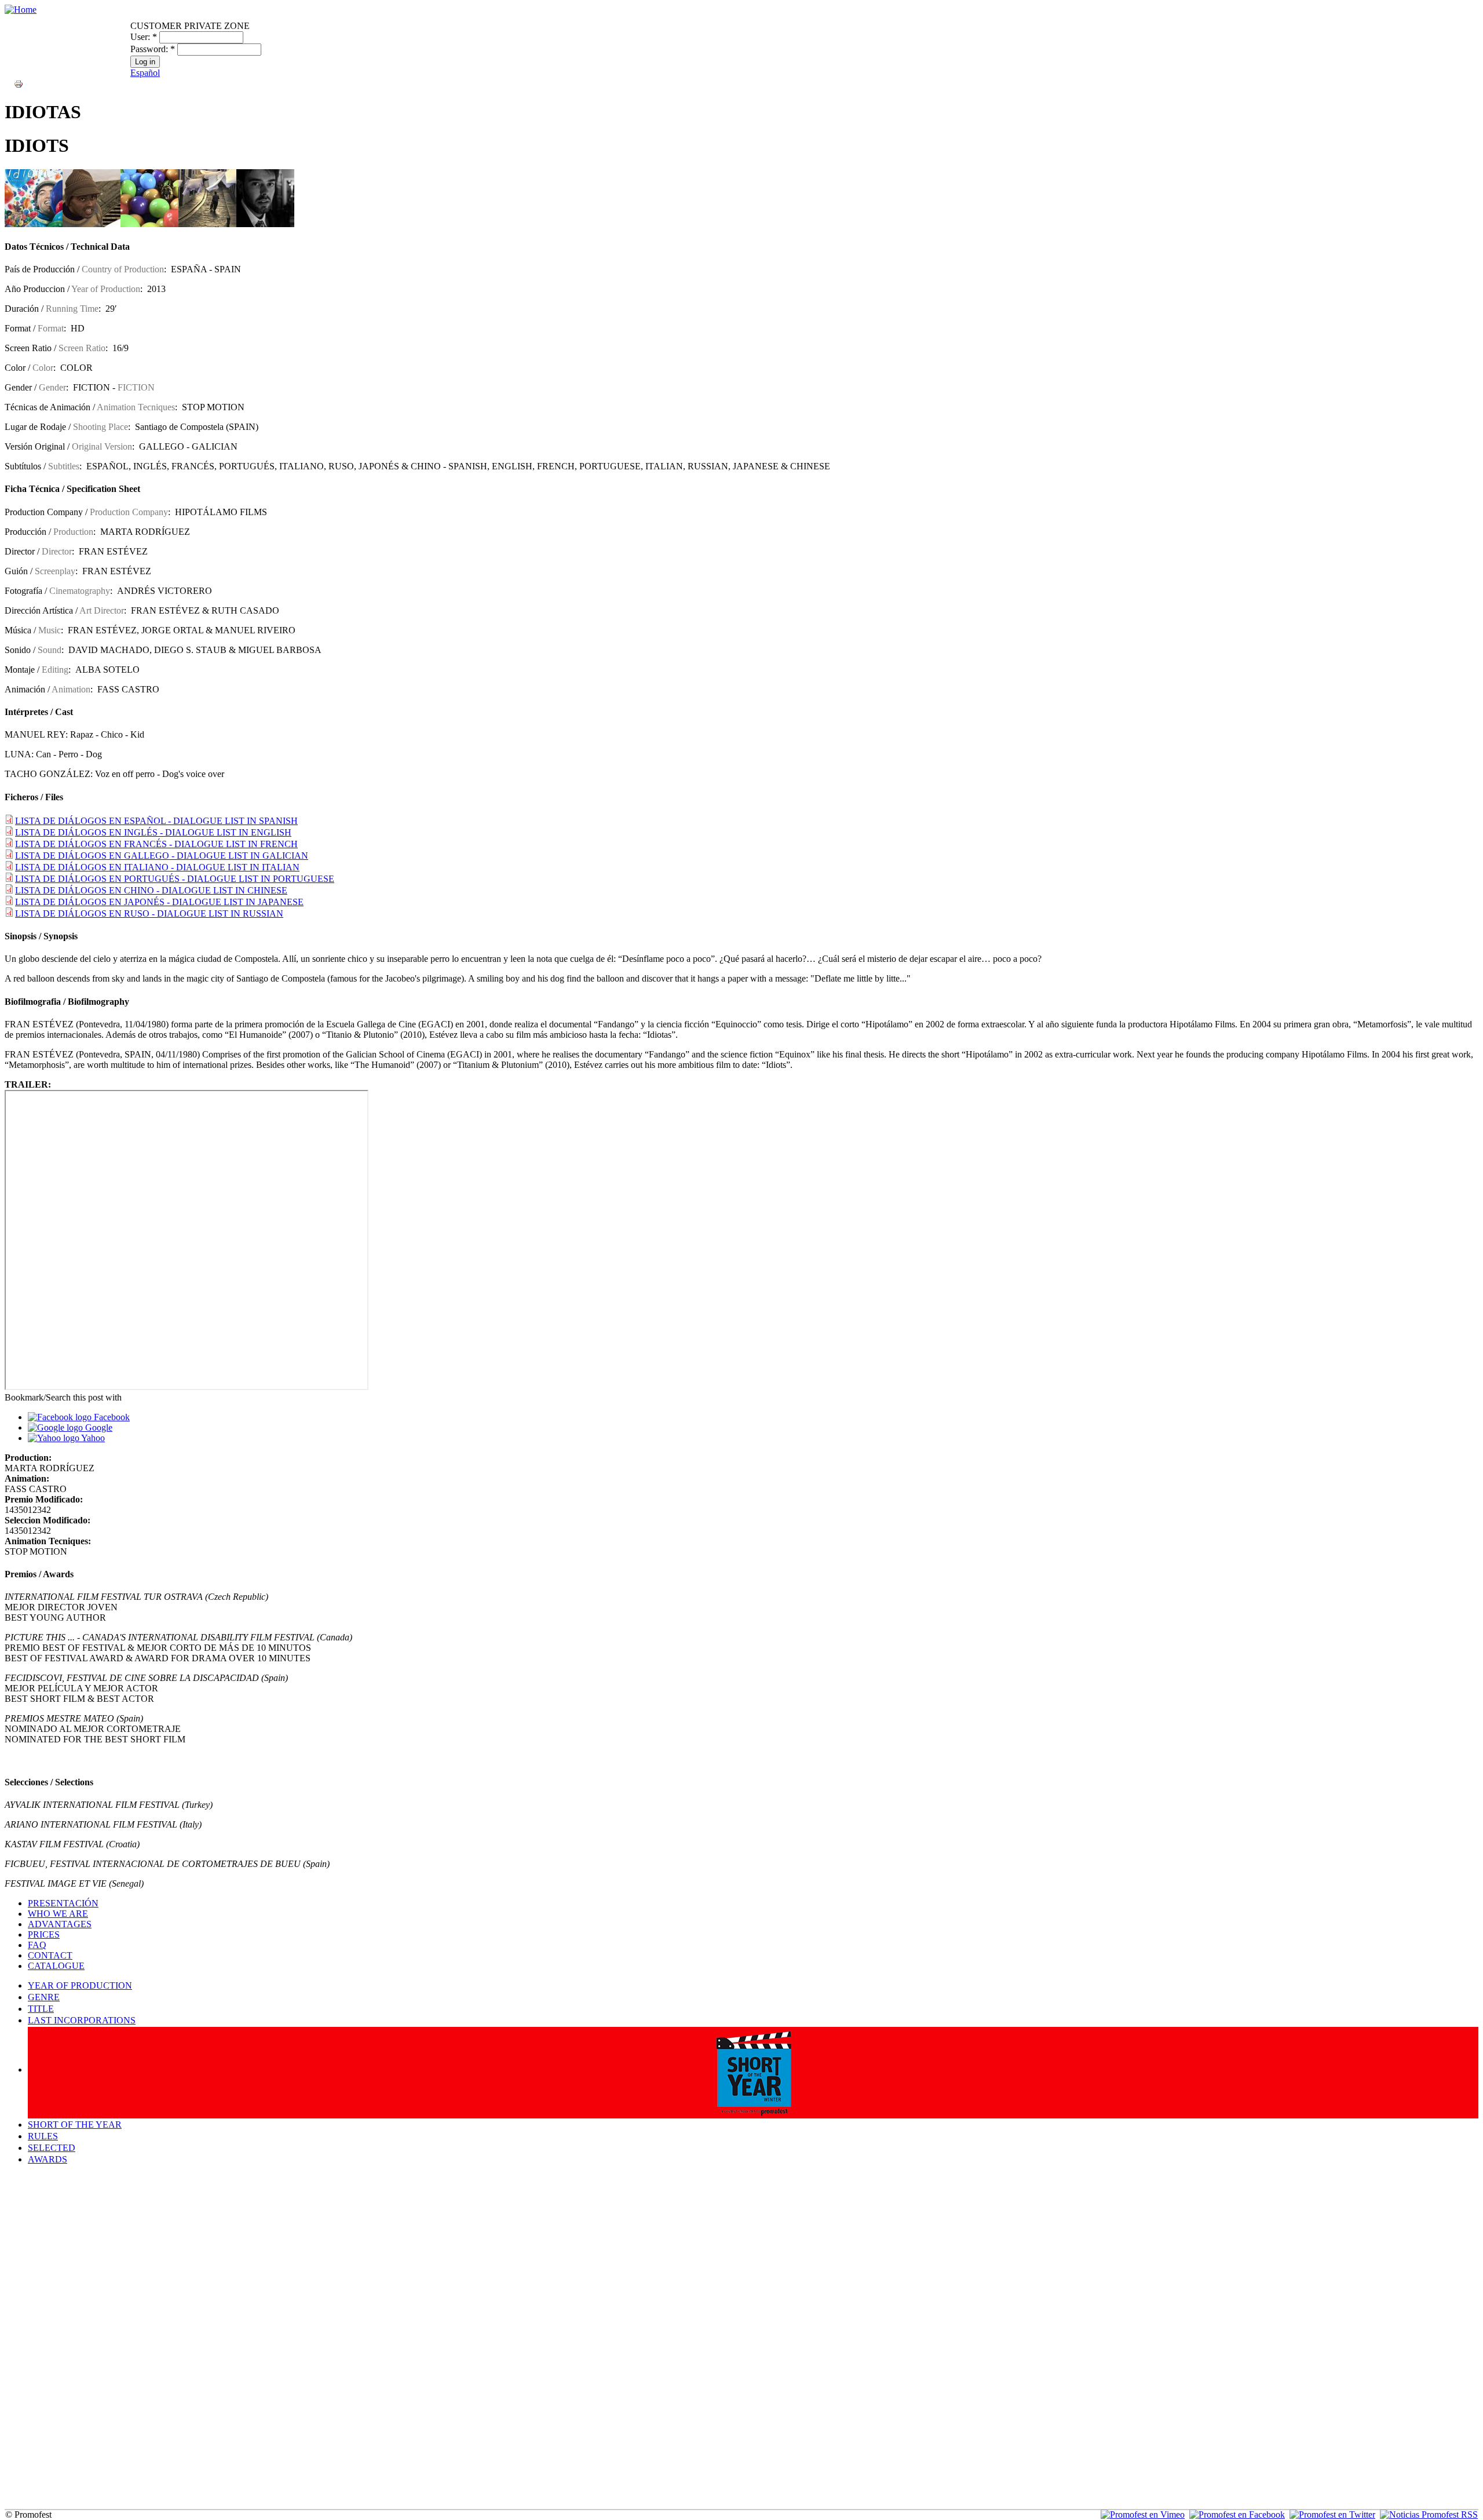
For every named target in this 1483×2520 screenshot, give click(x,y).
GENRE (44, 1997)
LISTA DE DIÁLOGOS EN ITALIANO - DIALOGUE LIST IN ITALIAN (157, 867)
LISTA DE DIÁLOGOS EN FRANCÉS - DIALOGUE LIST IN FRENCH (156, 844)
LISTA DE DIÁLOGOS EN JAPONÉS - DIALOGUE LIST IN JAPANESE (159, 902)
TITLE (41, 2009)
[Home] (21, 10)
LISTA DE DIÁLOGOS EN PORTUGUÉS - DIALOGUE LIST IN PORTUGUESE (175, 879)
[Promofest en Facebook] (1237, 2514)
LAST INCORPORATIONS (82, 2020)
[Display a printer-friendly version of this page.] (19, 83)
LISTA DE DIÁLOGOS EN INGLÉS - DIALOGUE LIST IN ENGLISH (153, 832)
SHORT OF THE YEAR (75, 2125)
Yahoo (92, 1438)
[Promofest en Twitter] (1332, 2514)
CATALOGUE (56, 1966)
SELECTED (52, 2148)
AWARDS (48, 2159)
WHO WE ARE (58, 1914)
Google (98, 1427)
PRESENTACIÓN (63, 1903)
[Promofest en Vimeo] (1143, 2514)
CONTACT (50, 1955)
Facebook (111, 1417)
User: (144, 37)
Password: (153, 49)
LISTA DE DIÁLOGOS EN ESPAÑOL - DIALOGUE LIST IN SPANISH (156, 821)
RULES (43, 2136)
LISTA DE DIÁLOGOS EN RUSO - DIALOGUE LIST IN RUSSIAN (149, 913)
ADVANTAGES (60, 1924)
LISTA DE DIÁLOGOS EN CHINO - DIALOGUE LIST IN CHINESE (151, 890)
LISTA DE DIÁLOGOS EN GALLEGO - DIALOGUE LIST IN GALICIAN (162, 856)
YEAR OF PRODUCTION (80, 1985)
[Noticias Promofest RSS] (1429, 2514)
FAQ (37, 1945)
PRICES (44, 1934)
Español (145, 73)
